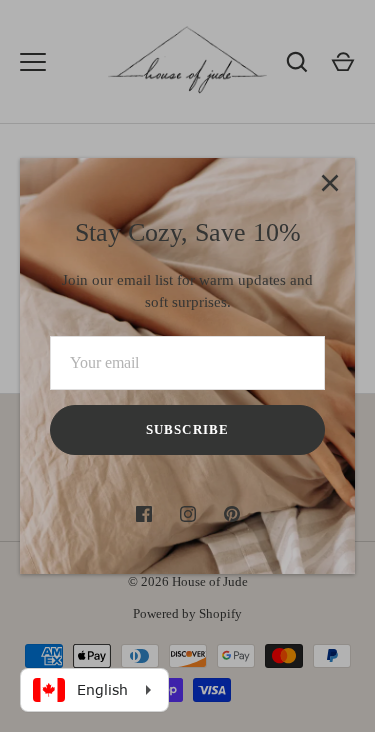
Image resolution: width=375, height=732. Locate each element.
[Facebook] (144, 514)
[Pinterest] (232, 514)
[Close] (330, 183)
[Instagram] (188, 514)
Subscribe (187, 429)
